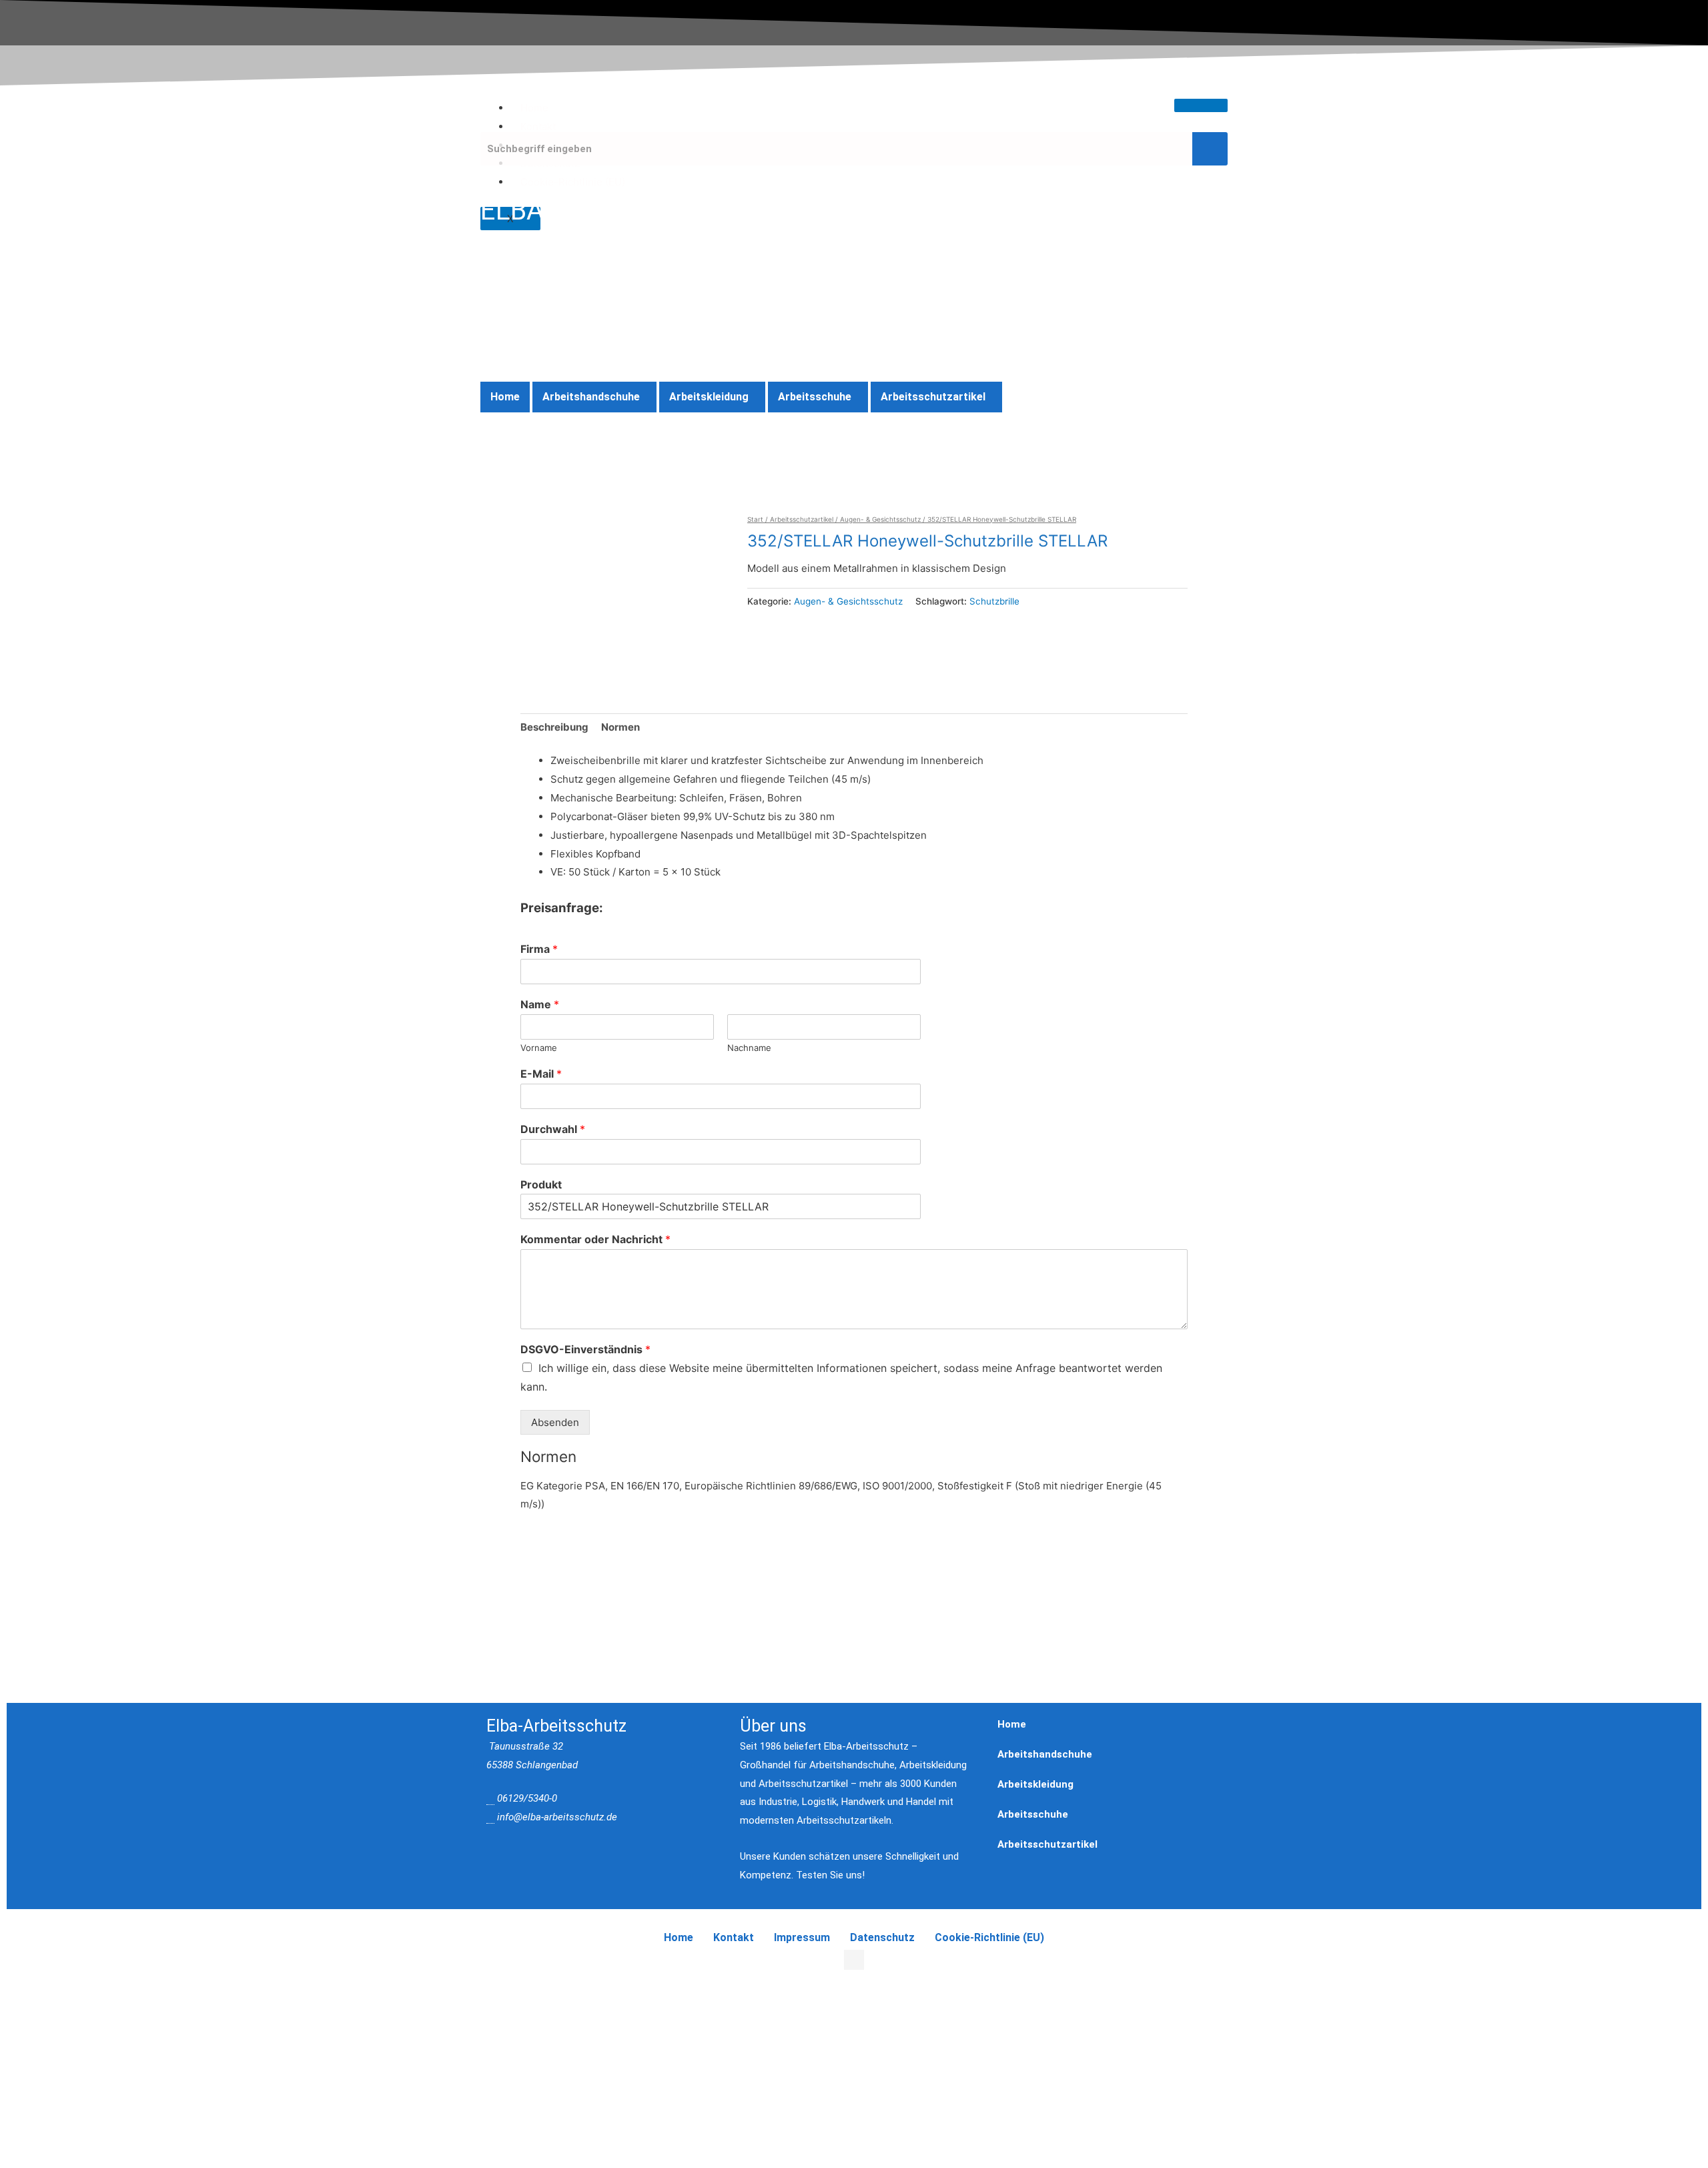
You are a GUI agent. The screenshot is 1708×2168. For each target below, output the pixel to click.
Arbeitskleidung (709, 397)
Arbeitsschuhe (815, 397)
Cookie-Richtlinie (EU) (573, 182)
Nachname (749, 1048)
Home (534, 108)
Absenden (555, 1422)
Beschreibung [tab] (554, 727)
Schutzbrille (994, 601)
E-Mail (541, 1074)
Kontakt (538, 126)
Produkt (541, 1184)
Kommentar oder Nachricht (595, 1239)
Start (755, 519)
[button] (594, 397)
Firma (539, 949)
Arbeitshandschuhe (591, 397)
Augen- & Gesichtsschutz (880, 519)
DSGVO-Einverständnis (585, 1349)
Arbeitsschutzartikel (933, 397)
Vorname (539, 1048)
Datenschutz (882, 1937)
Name (540, 1004)
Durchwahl (553, 1129)
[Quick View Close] (4, 1969)
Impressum (802, 1937)
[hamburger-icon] (1201, 105)
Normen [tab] (620, 727)
